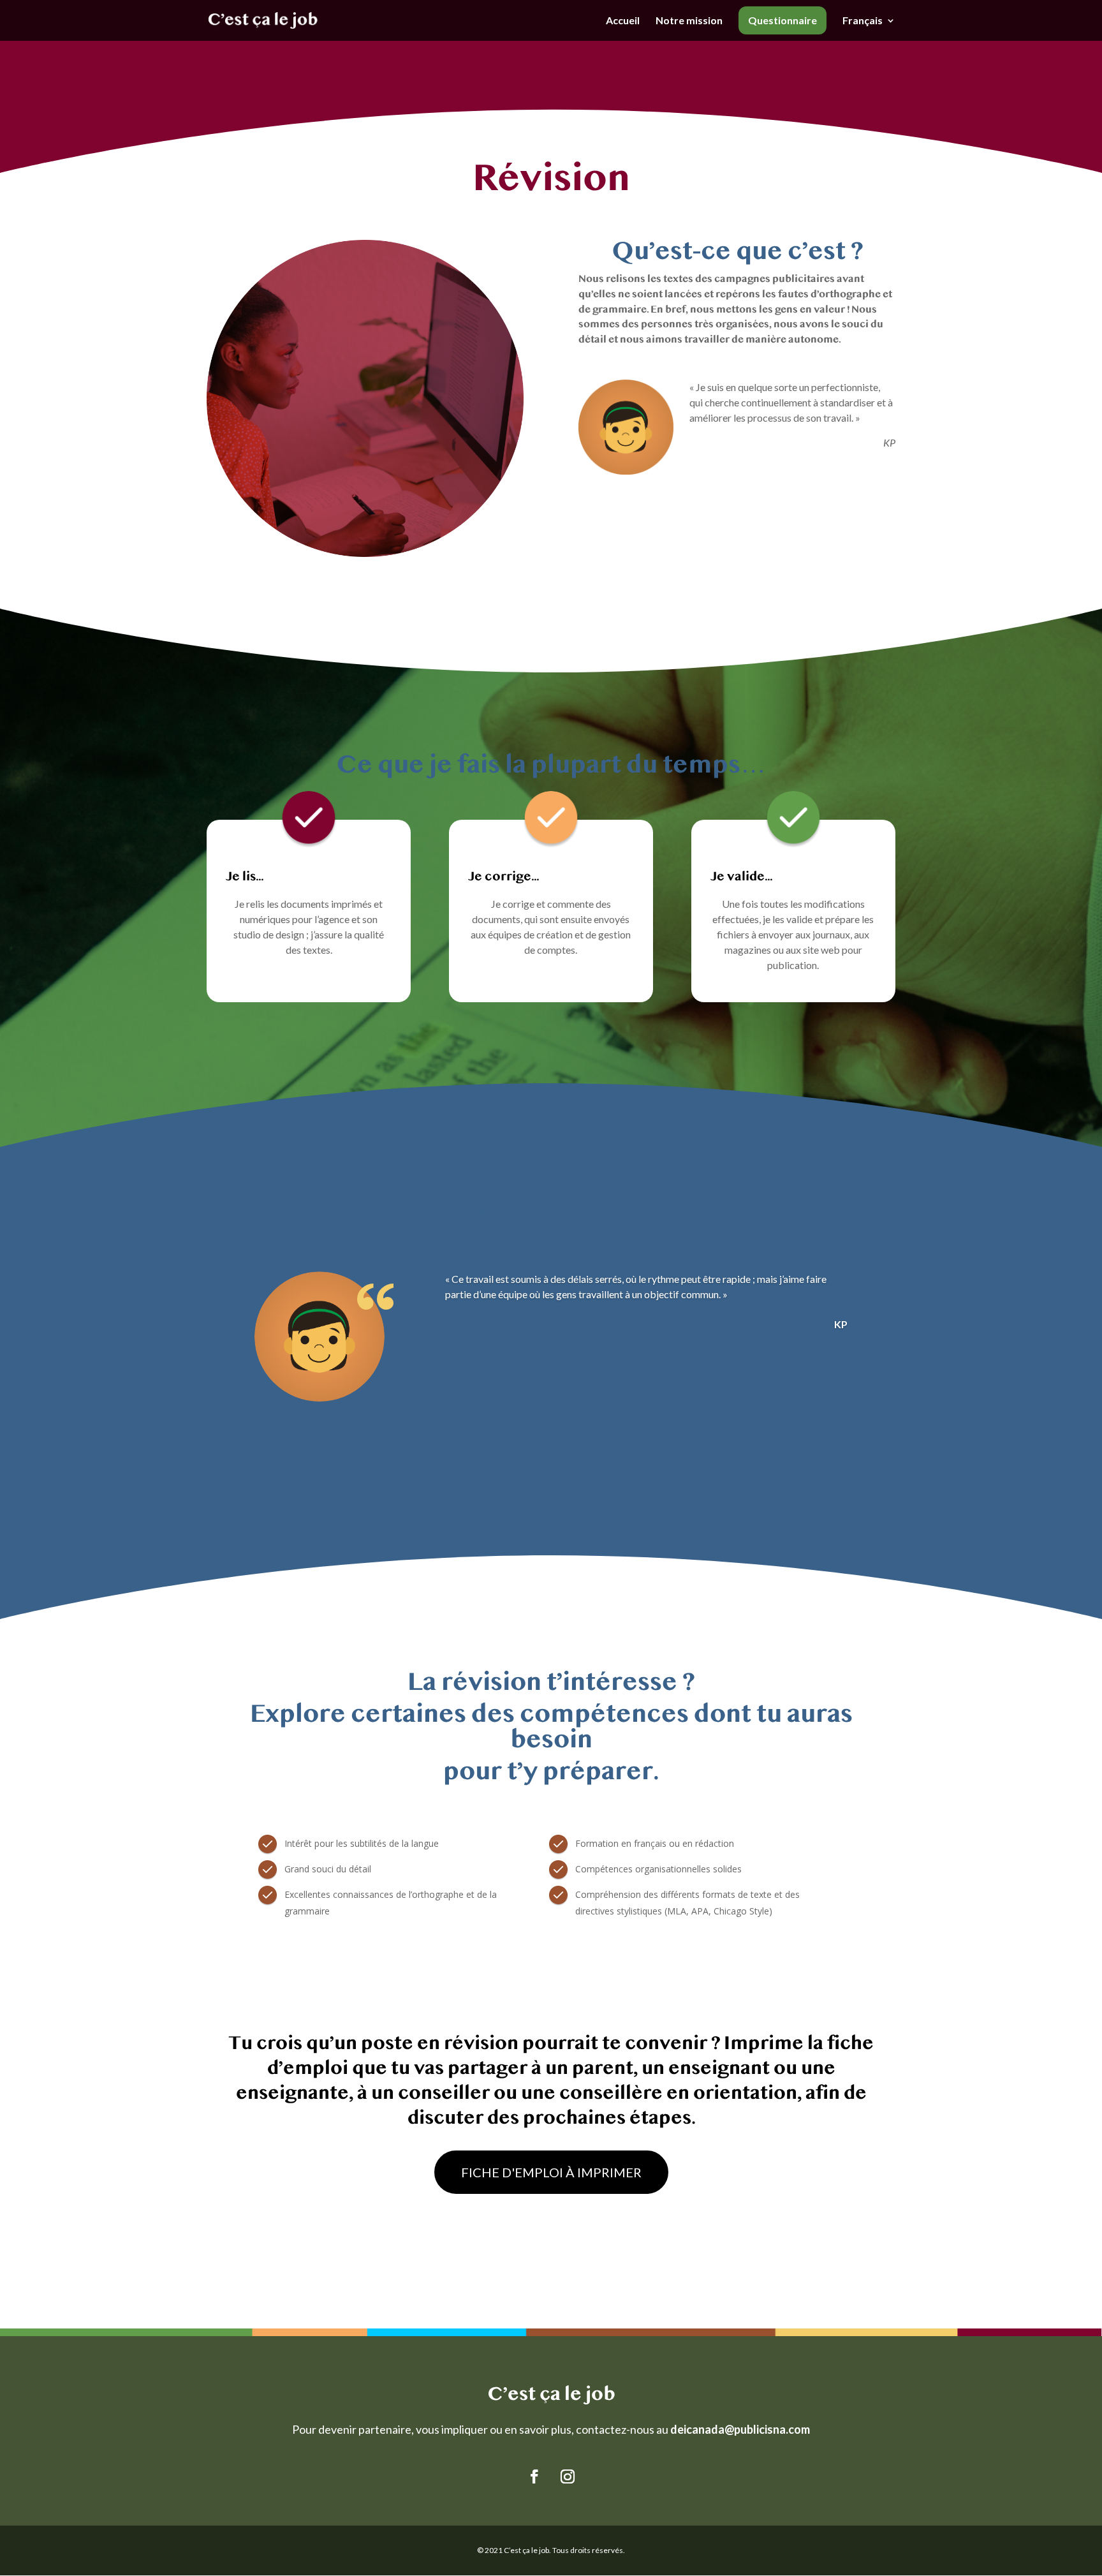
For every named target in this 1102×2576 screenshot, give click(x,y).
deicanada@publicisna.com (740, 2429)
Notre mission (689, 21)
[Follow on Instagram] (568, 2476)
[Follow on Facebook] (534, 2476)
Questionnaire (782, 20)
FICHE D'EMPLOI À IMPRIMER (551, 2172)
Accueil (623, 21)
